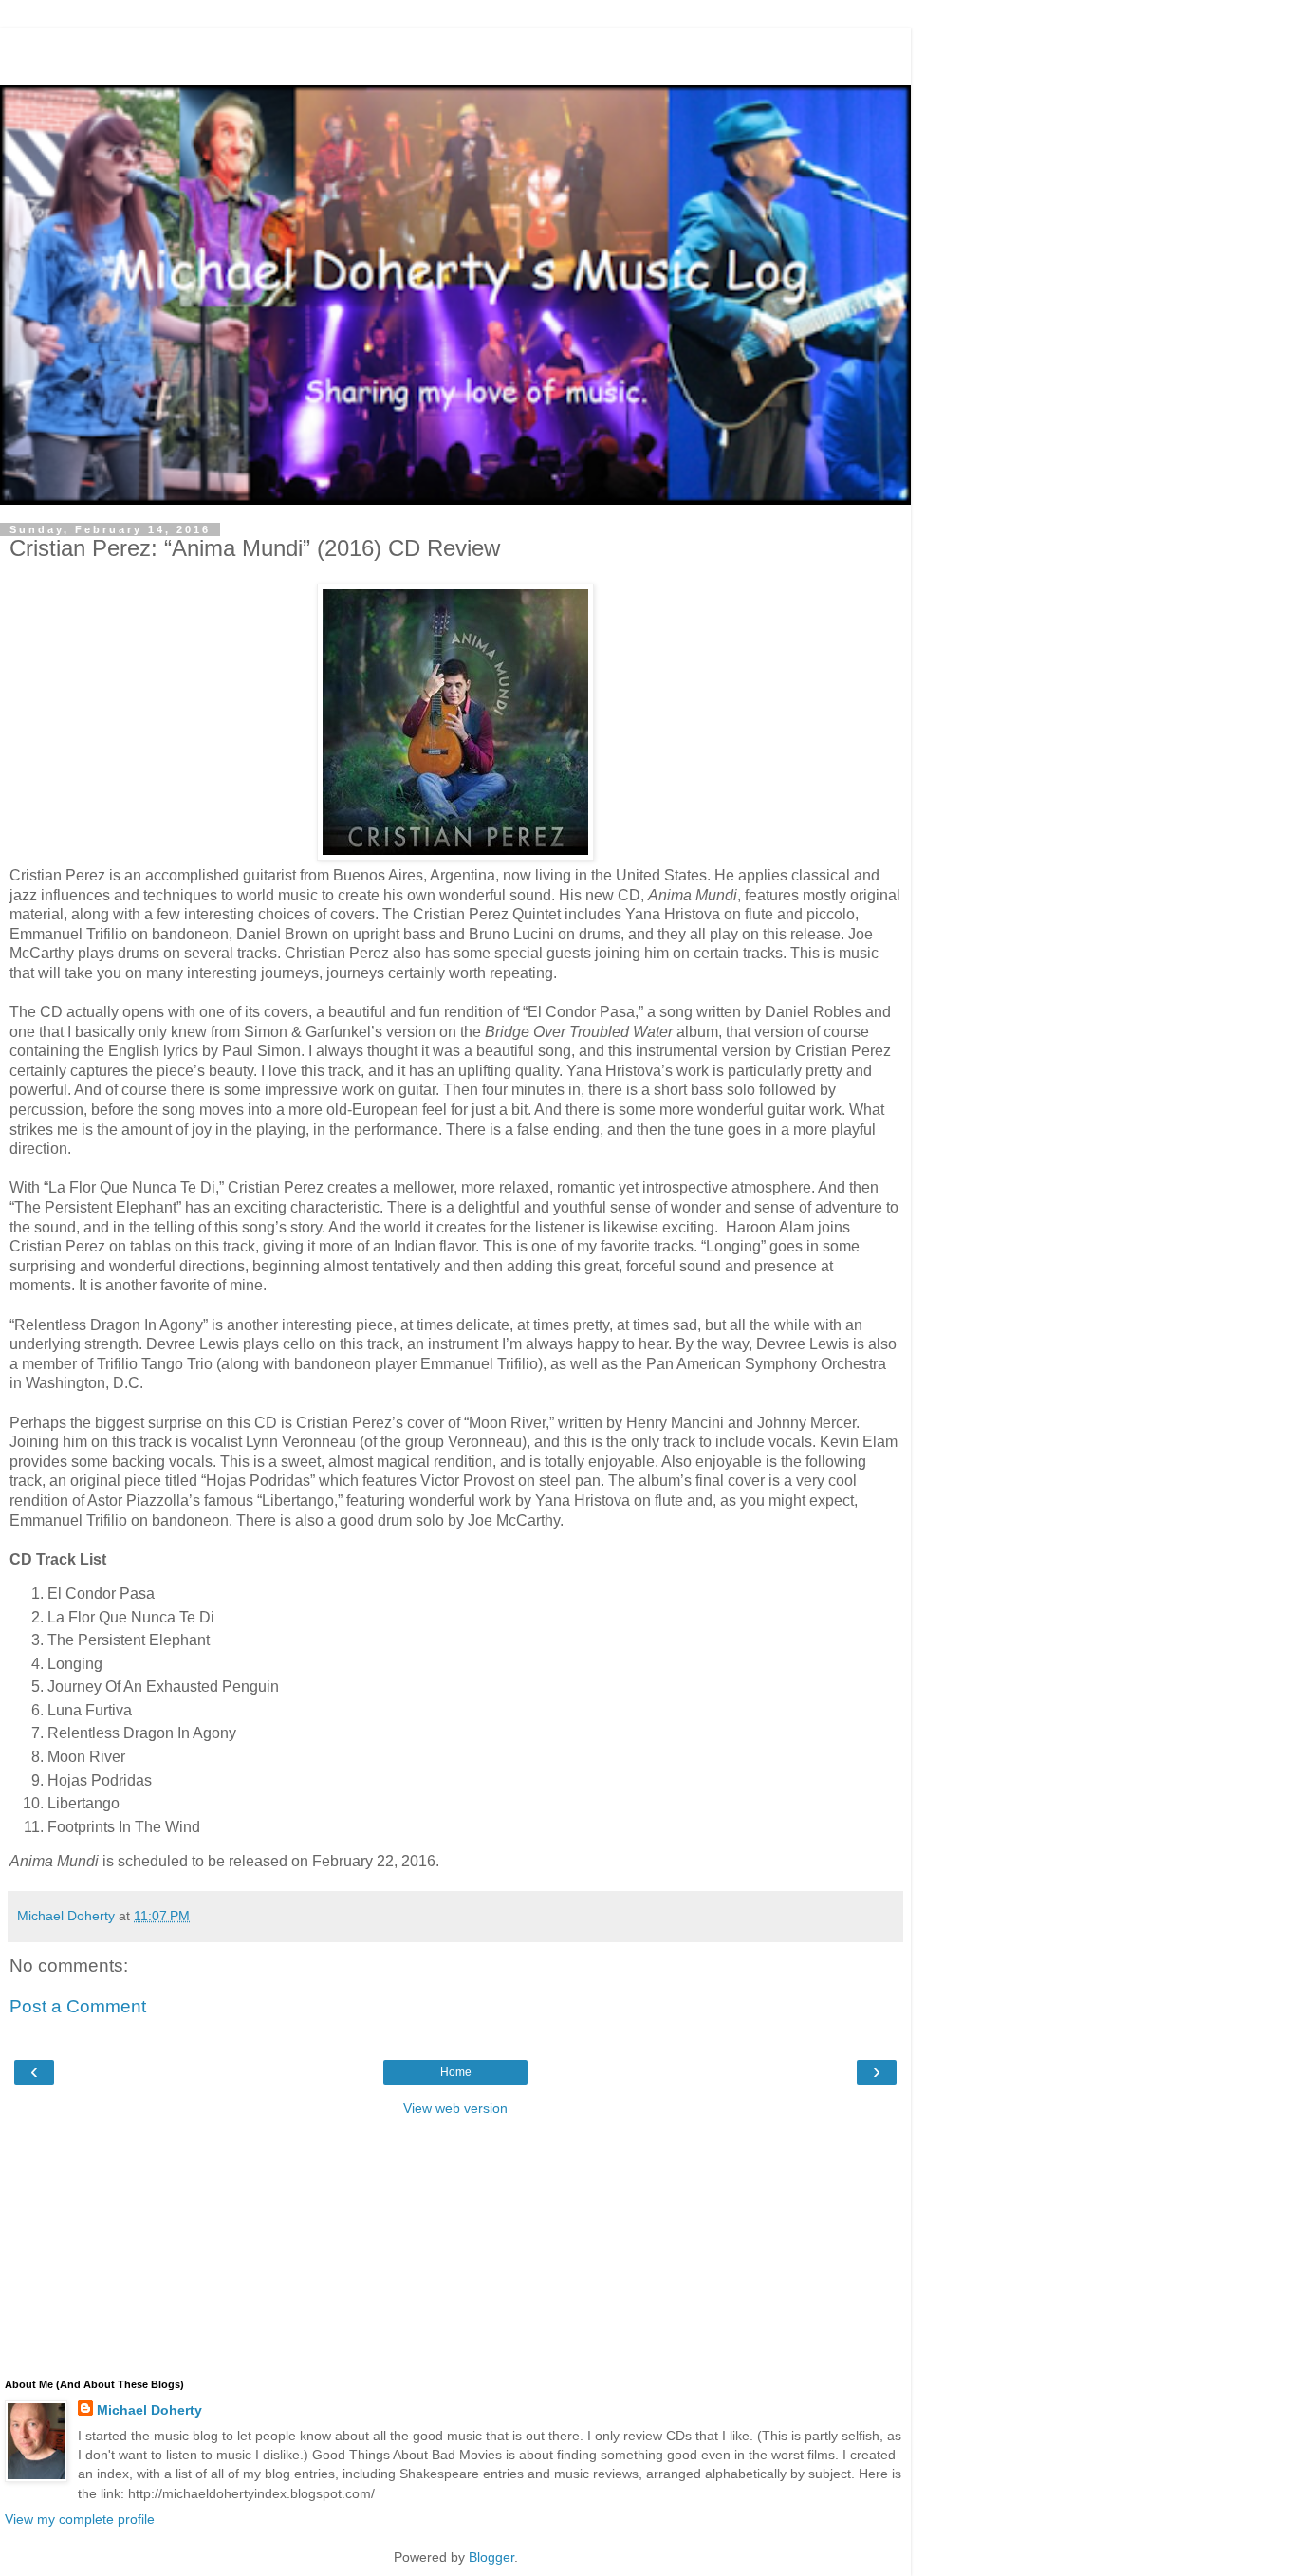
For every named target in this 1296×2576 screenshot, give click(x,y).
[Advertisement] (455, 52)
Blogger (491, 2557)
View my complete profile (80, 2519)
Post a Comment (78, 2006)
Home (456, 2072)
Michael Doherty (149, 2410)
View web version (455, 2108)
